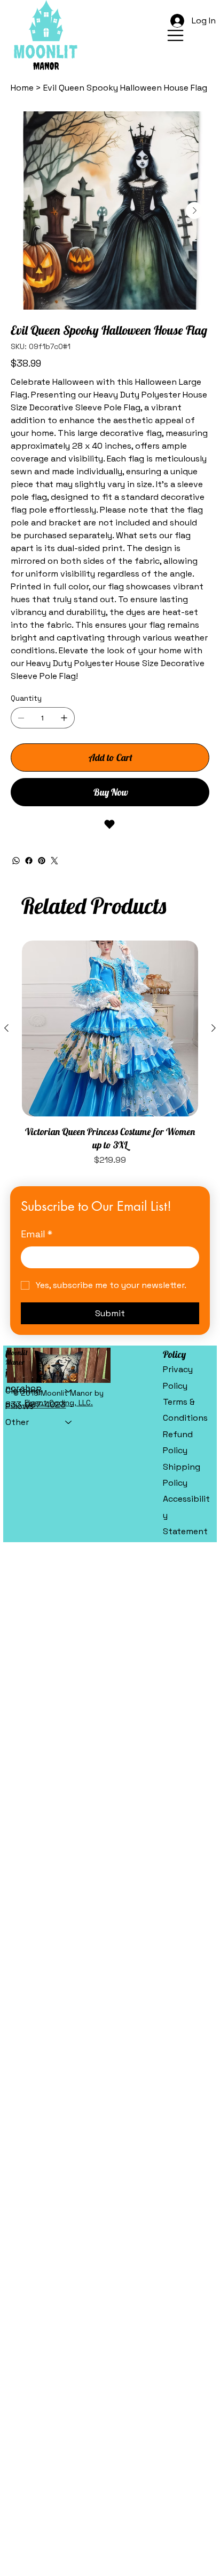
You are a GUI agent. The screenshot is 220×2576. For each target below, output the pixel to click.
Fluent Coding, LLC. (59, 1403)
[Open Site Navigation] (175, 35)
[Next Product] (214, 1028)
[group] (110, 1054)
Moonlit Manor (17, 1357)
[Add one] (64, 718)
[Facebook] (29, 861)
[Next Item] (194, 210)
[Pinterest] (42, 861)
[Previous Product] (6, 1028)
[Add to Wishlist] (110, 824)
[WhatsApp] (16, 861)
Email (37, 1234)
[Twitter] (54, 861)
